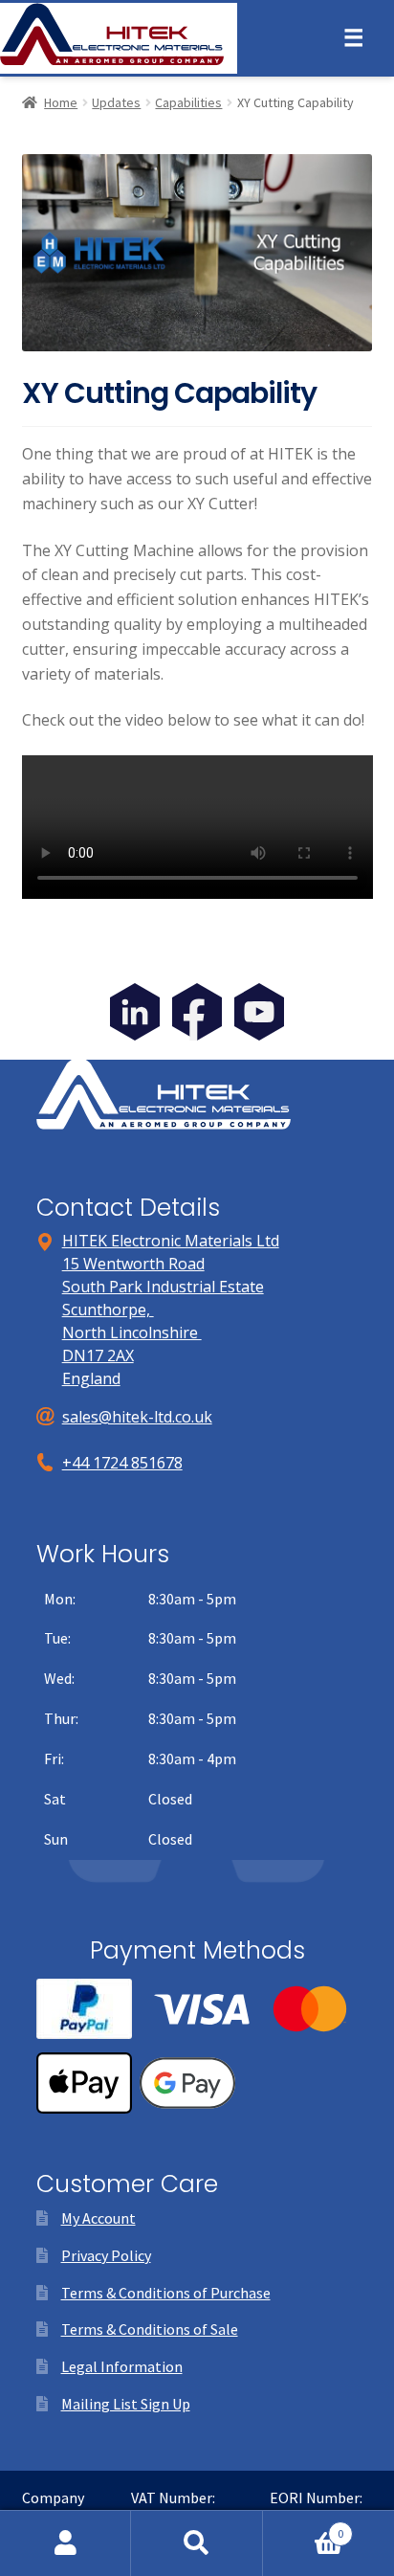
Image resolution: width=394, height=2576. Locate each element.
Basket (304, 2527)
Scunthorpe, (108, 1310)
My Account (98, 2218)
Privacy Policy (106, 2255)
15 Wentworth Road (133, 1264)
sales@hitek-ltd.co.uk (137, 1417)
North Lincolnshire (132, 1333)
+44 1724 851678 (122, 1463)
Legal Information (122, 2366)
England (91, 1378)
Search (197, 2543)
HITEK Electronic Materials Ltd (171, 1241)
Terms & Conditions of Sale (150, 2329)
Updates (116, 102)
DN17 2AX (98, 1355)
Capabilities (188, 102)
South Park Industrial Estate (163, 1287)
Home (61, 102)
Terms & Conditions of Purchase (166, 2293)
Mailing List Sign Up (126, 2404)
